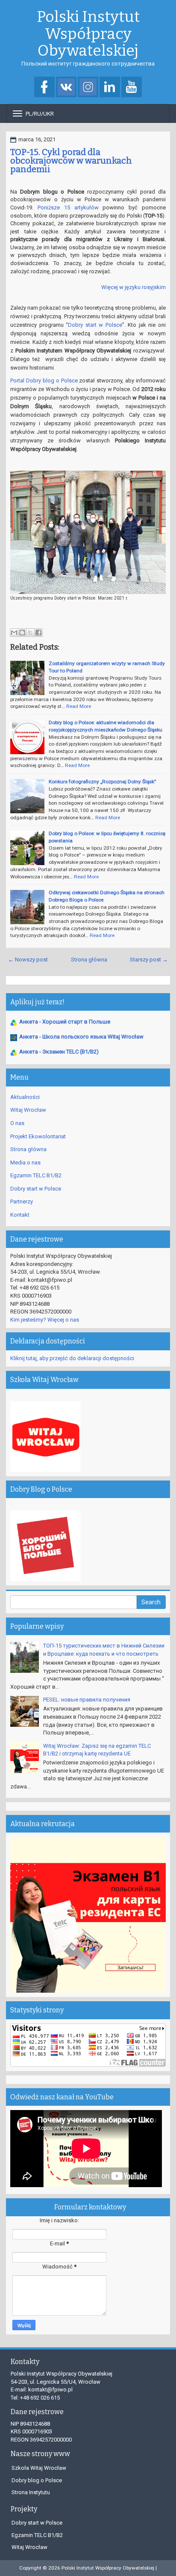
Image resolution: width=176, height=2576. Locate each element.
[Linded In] (110, 88)
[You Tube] (132, 88)
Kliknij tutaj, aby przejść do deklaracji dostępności (72, 1358)
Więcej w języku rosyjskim (133, 287)
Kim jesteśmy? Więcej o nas (45, 1320)
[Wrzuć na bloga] (22, 633)
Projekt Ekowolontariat (38, 1136)
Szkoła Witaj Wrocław (39, 2468)
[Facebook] (44, 88)
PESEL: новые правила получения (87, 1700)
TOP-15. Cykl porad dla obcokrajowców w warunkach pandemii (71, 161)
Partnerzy (22, 1201)
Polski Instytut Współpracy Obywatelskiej (88, 34)
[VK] (66, 88)
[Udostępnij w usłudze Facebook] (38, 633)
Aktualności (25, 1097)
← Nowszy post (28, 960)
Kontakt (20, 1215)
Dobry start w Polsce (95, 325)
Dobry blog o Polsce (37, 2480)
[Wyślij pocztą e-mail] (14, 633)
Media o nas (25, 1163)
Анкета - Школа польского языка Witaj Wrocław (81, 1037)
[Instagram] (88, 88)
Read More (79, 706)
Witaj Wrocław (28, 1110)
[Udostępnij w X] (30, 633)
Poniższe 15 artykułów (68, 207)
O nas (17, 1123)
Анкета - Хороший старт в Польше (65, 1022)
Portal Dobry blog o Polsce (44, 381)
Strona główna (89, 960)
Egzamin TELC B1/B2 (36, 1175)
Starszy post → (149, 960)
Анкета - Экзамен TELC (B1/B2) (59, 1052)
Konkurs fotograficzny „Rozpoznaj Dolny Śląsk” (102, 782)
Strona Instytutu (31, 2492)
